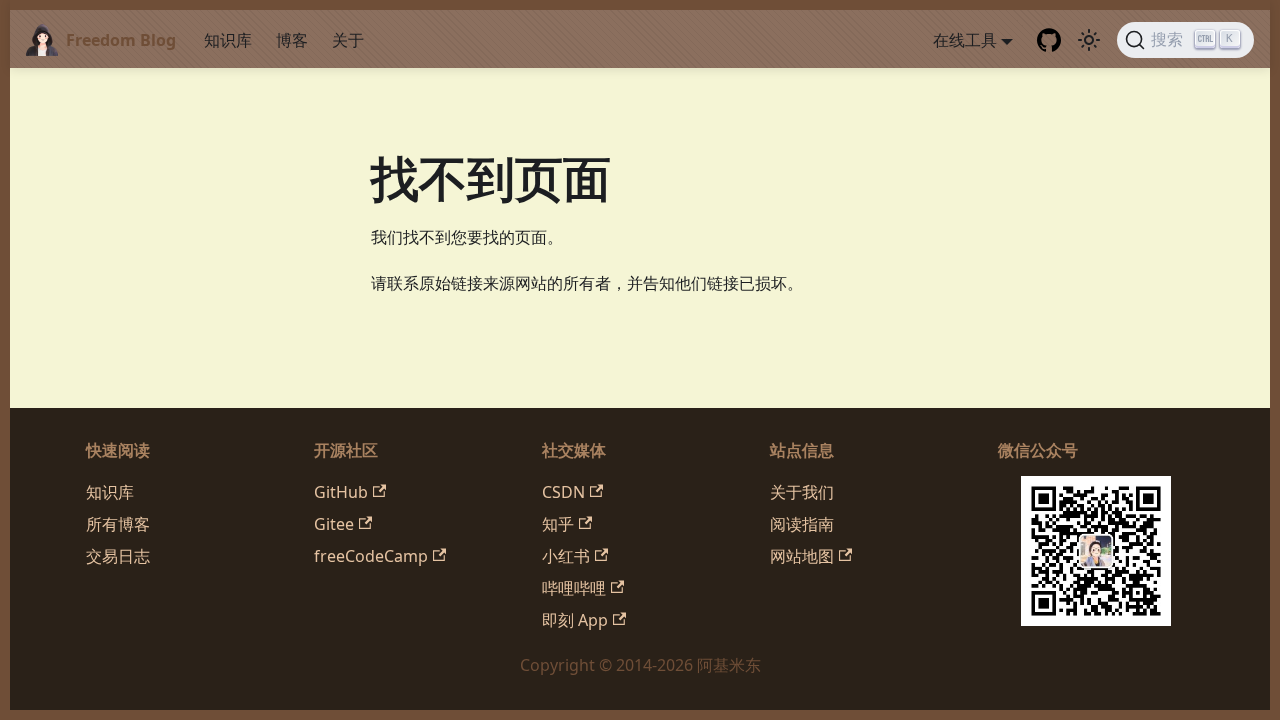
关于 (348, 40)
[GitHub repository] (1049, 40)
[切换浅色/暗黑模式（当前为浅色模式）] (1089, 40)
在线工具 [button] (965, 40)
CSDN (563, 492)
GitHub (341, 492)
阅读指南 (802, 524)
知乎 (558, 524)
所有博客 (118, 524)
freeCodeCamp (371, 556)
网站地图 (802, 556)
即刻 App (575, 620)
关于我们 (802, 492)
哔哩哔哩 (574, 588)
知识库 (228, 40)
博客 (292, 40)
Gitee (334, 524)
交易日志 (118, 556)
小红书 (566, 556)
